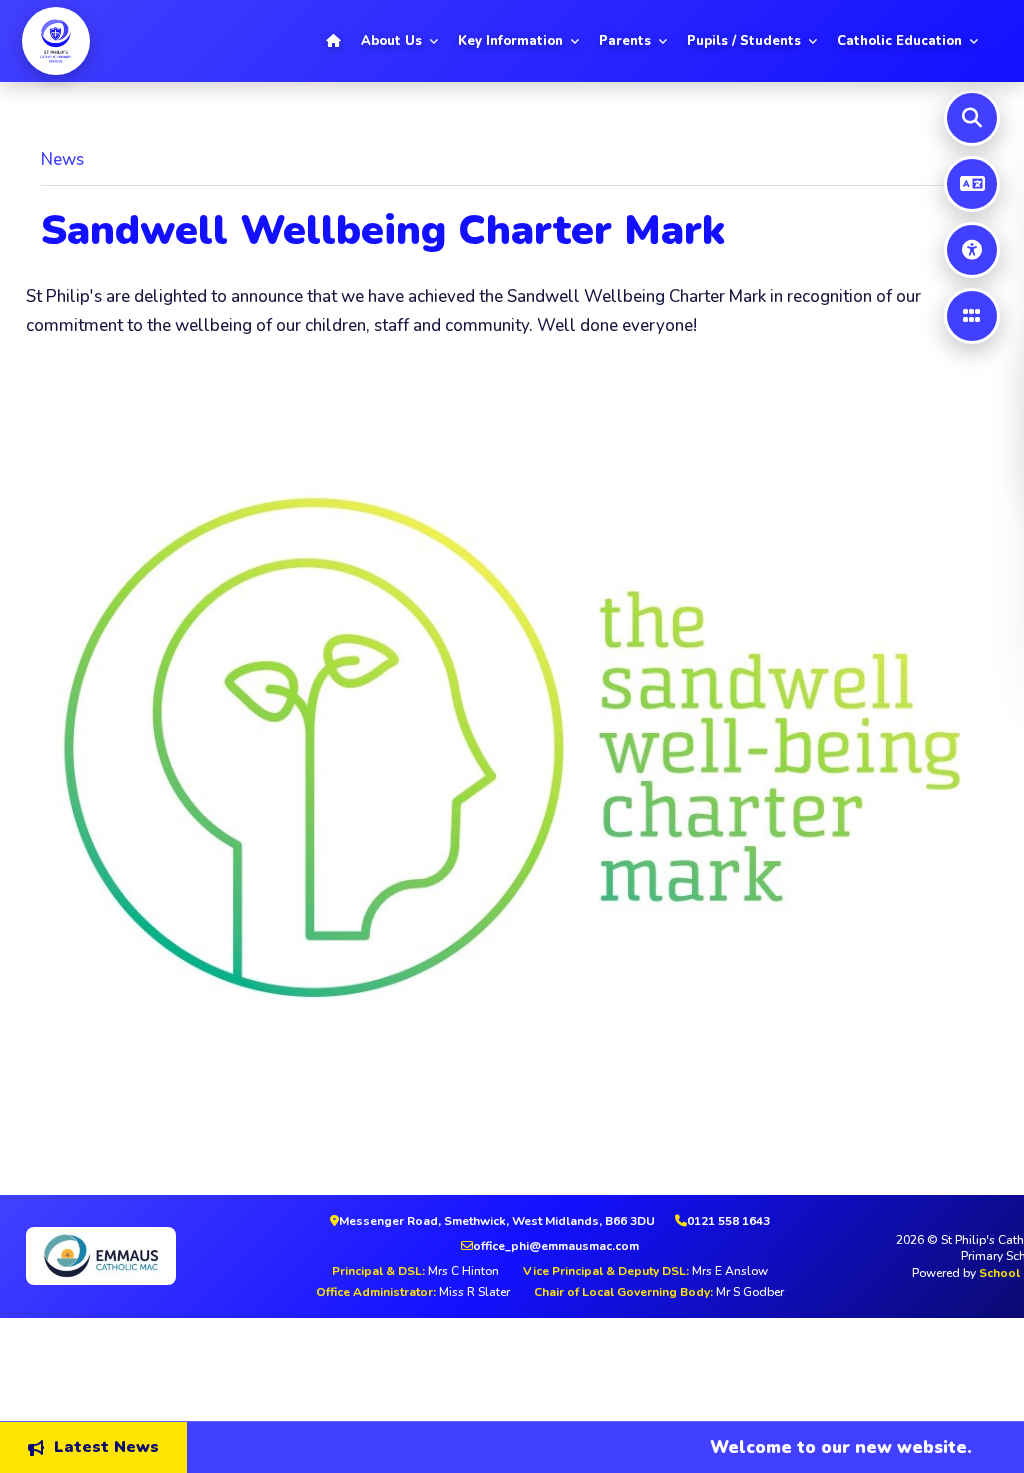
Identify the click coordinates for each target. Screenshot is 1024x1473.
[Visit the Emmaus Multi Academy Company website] (136, 1256)
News (62, 159)
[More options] (972, 316)
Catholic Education (899, 41)
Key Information (510, 41)
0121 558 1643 (728, 1221)
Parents (625, 41)
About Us (391, 41)
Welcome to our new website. (815, 1446)
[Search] (972, 118)
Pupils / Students (744, 41)
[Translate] (972, 184)
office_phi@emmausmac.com (556, 1246)
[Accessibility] (972, 250)
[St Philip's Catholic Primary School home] (56, 41)
